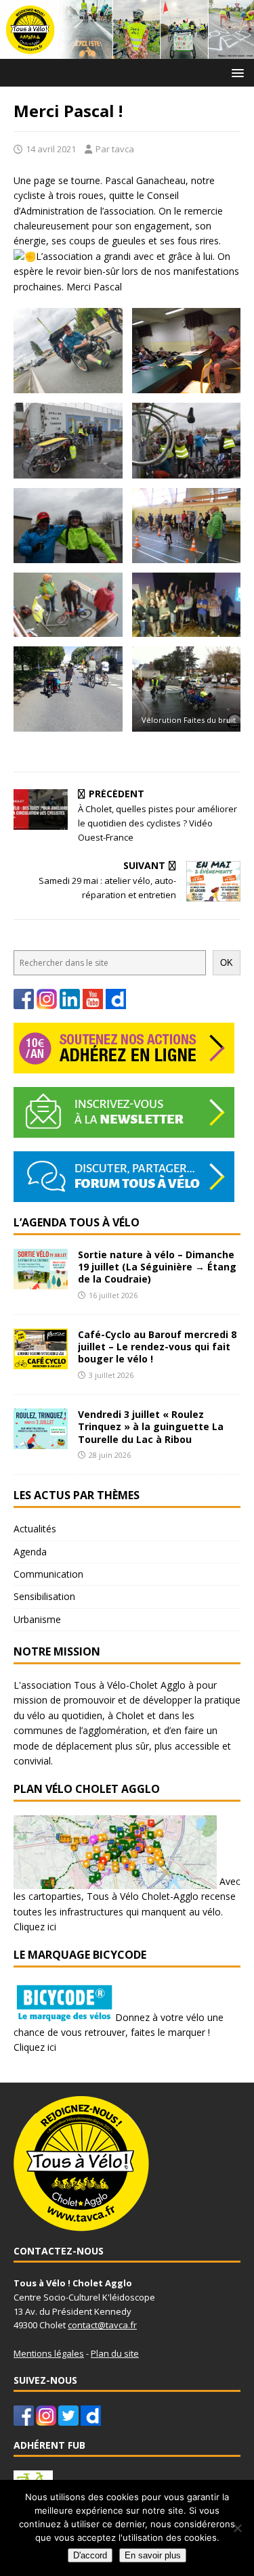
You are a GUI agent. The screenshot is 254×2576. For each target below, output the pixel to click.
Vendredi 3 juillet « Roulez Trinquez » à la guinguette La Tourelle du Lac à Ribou (151, 1426)
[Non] (237, 2528)
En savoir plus (153, 2555)
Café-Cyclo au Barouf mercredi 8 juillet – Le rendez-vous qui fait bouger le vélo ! (157, 1347)
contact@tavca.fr (102, 2325)
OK (227, 963)
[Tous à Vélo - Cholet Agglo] (127, 50)
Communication (48, 1574)
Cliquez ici (35, 1927)
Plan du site (115, 2353)
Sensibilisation (44, 1596)
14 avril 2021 (51, 149)
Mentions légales (49, 2353)
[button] (235, 72)
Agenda (30, 1552)
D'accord (90, 2555)
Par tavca (115, 149)
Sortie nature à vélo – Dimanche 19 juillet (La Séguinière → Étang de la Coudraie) (157, 1267)
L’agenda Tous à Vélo (77, 1222)
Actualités (35, 1529)
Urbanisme (37, 1619)
